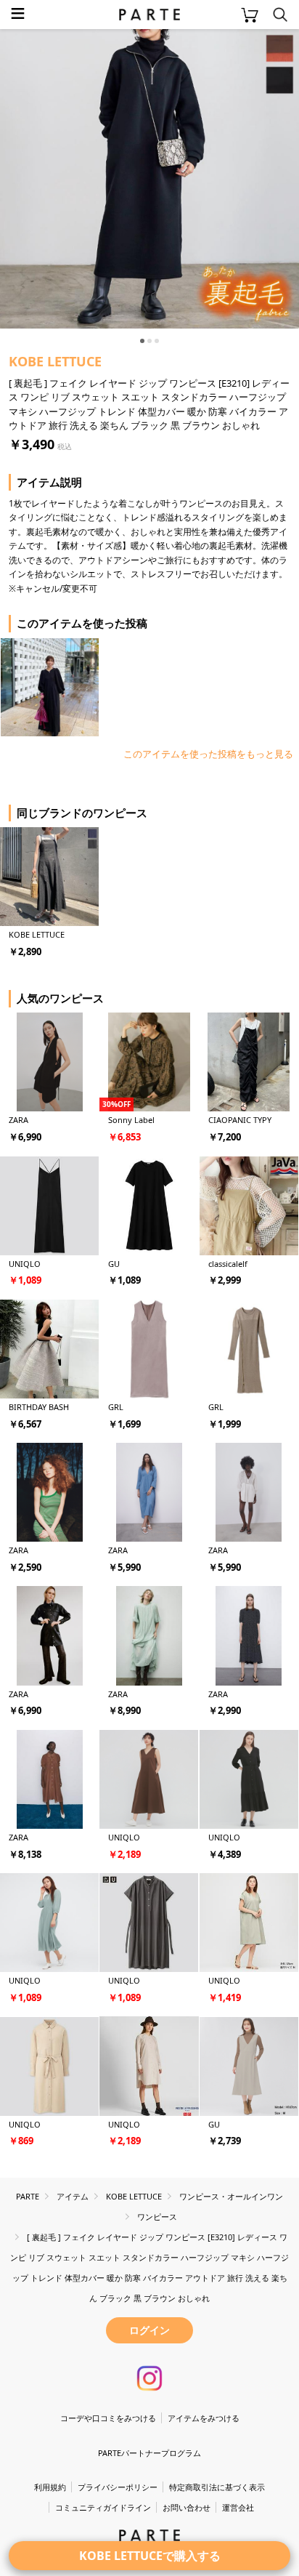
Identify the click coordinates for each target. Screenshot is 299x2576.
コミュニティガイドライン (103, 2507)
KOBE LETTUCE (55, 361)
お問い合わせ (187, 2507)
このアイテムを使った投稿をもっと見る (208, 754)
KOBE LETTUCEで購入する (150, 2556)
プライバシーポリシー (118, 2487)
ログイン (149, 2330)
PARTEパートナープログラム (149, 2453)
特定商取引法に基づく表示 (217, 2487)
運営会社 (238, 2507)
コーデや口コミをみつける (108, 2418)
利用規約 (50, 2487)
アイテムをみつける (204, 2418)
